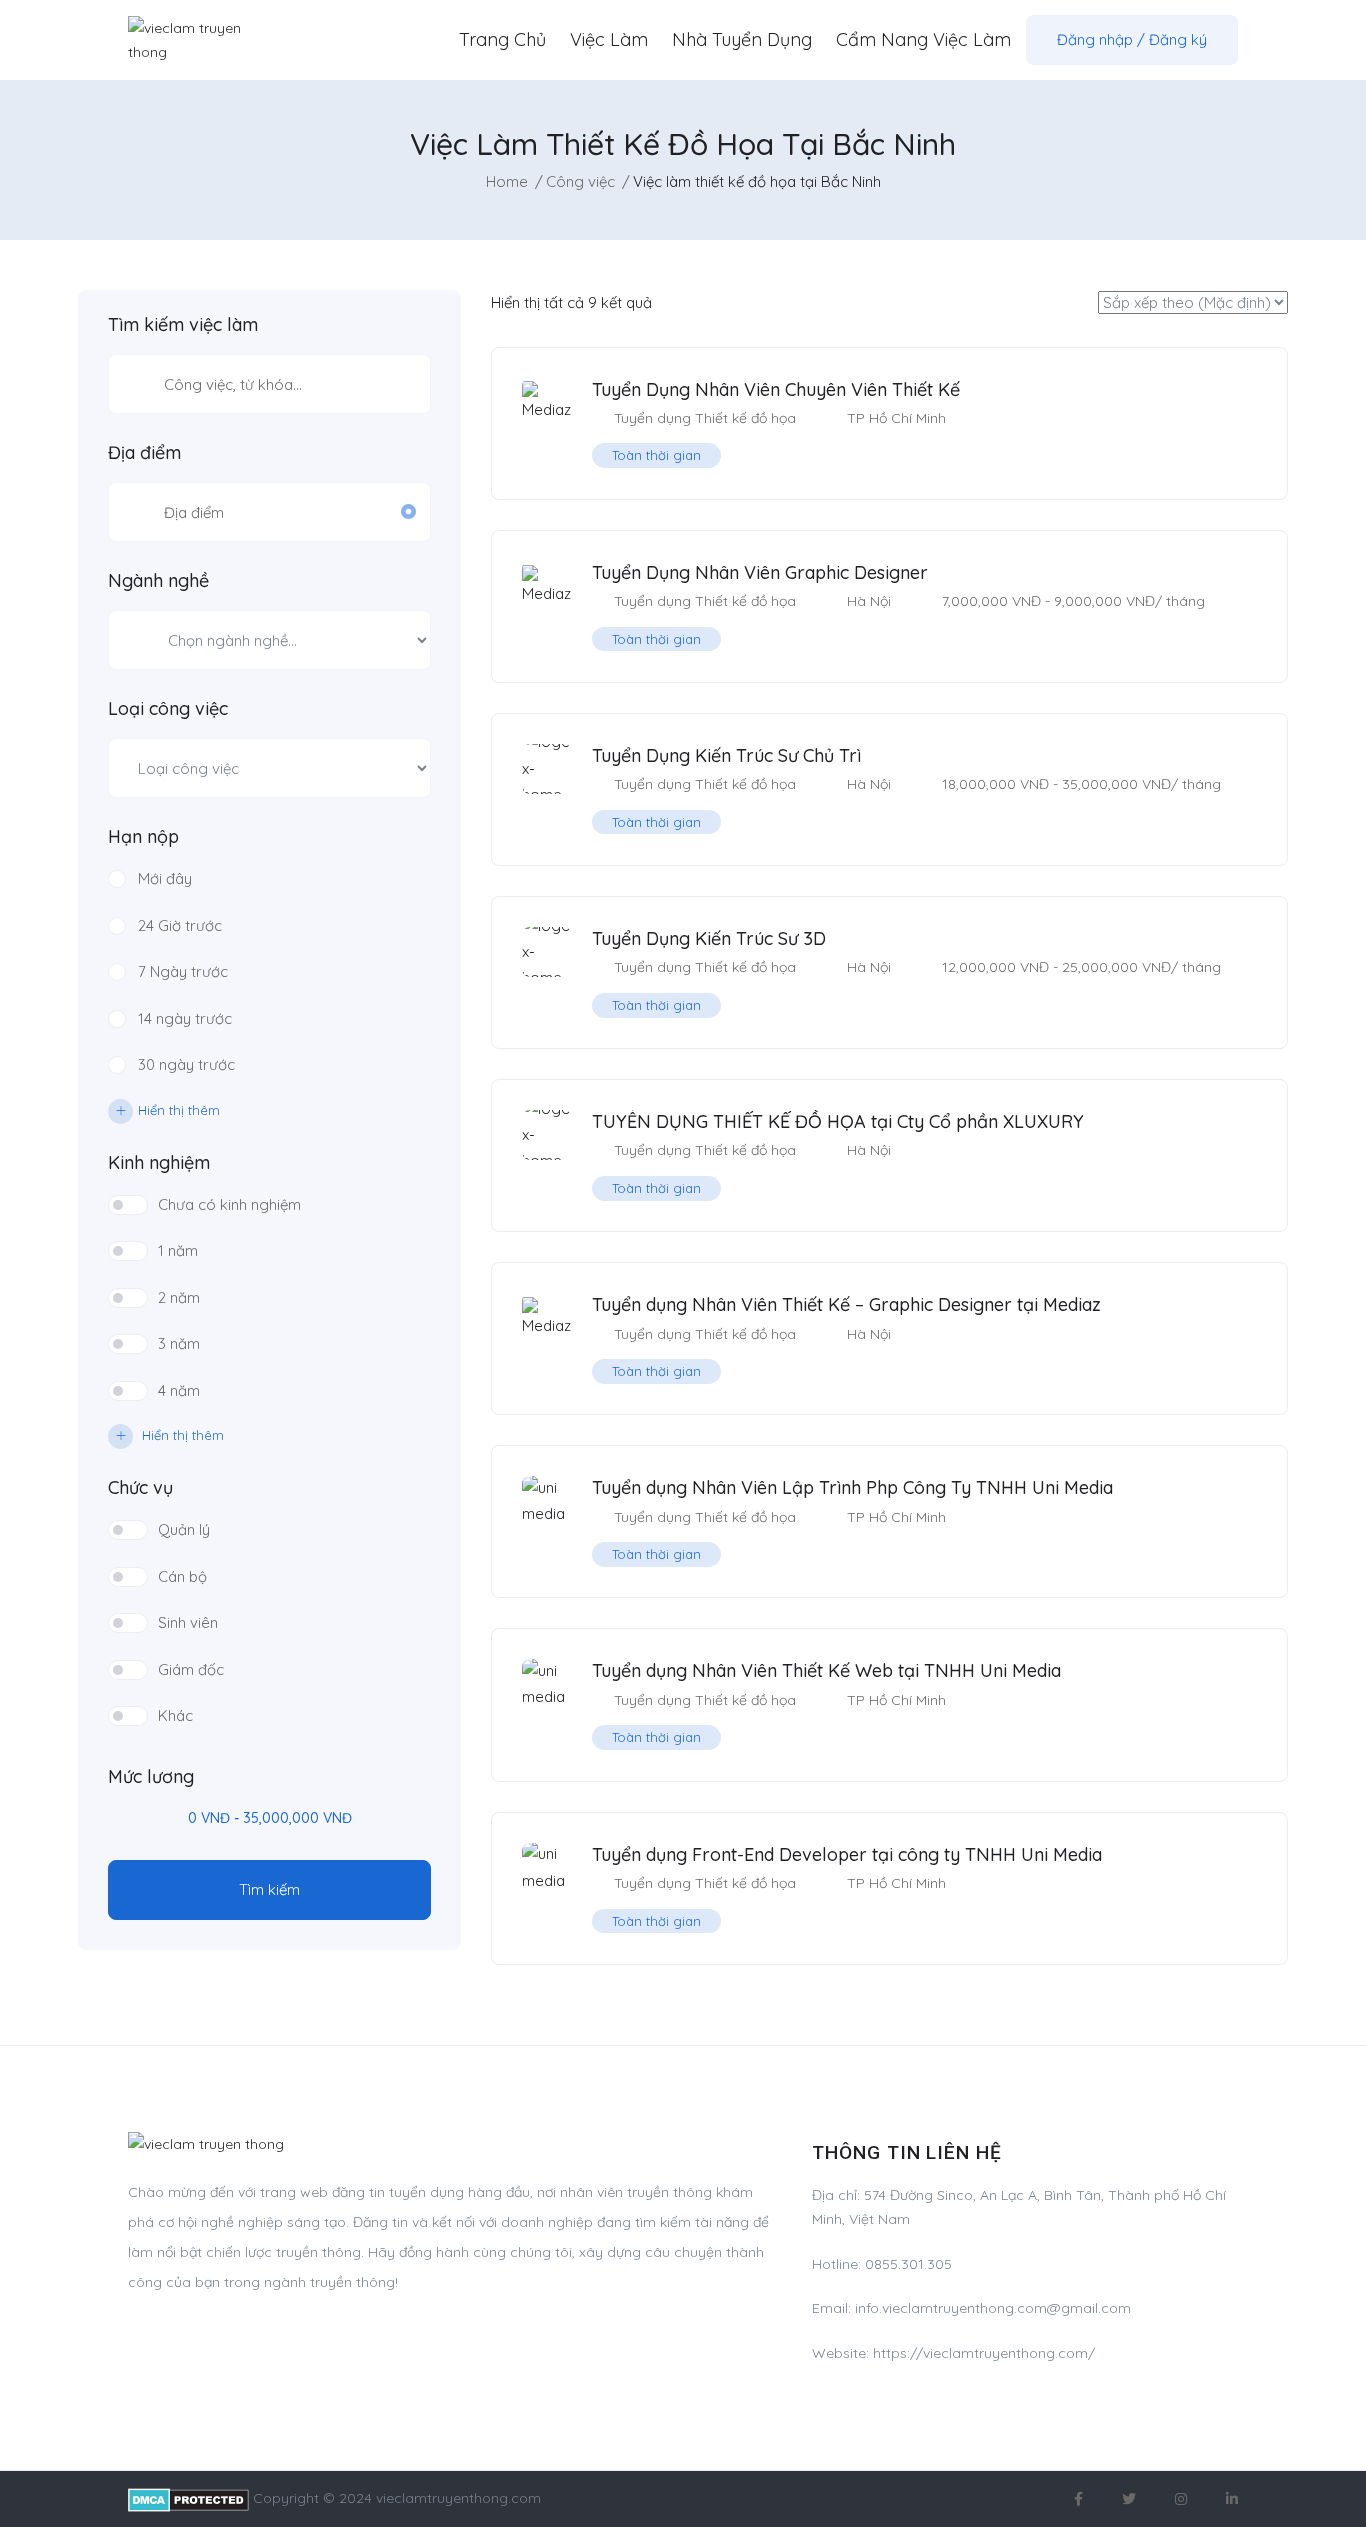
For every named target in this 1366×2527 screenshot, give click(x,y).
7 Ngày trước (183, 971)
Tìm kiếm (269, 1889)
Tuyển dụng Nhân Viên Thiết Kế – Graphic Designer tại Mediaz (846, 1304)
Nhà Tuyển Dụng (742, 39)
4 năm (179, 1390)
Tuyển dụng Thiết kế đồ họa (705, 418)
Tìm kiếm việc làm (183, 325)
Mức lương (151, 1777)
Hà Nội (869, 601)
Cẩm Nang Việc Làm (923, 39)
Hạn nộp (143, 837)
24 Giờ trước (180, 925)
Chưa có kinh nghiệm (229, 1204)
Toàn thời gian (656, 455)
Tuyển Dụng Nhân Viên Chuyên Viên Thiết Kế (776, 389)
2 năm (179, 1297)
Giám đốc (191, 1669)
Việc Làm (609, 39)
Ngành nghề (158, 581)
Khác (175, 1715)
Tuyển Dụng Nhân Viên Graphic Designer (760, 572)
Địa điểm (144, 453)
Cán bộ (182, 1576)
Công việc (580, 181)
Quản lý (184, 1529)
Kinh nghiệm (159, 1163)
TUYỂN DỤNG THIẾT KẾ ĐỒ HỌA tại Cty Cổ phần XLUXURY (838, 1121)
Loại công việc (168, 709)
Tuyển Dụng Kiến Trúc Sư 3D (709, 938)
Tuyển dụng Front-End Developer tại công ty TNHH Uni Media (847, 1854)
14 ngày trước (185, 1018)
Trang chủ (502, 39)
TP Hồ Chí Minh (896, 418)
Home (507, 181)
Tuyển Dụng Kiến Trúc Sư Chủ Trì (726, 755)
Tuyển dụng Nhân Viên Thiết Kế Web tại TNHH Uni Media (826, 1670)
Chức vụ (140, 1488)
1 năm (178, 1250)
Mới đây (165, 878)
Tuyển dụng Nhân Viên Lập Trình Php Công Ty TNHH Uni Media (852, 1487)
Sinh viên (188, 1622)
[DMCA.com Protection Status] (188, 2498)
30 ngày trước (186, 1064)
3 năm (179, 1343)
